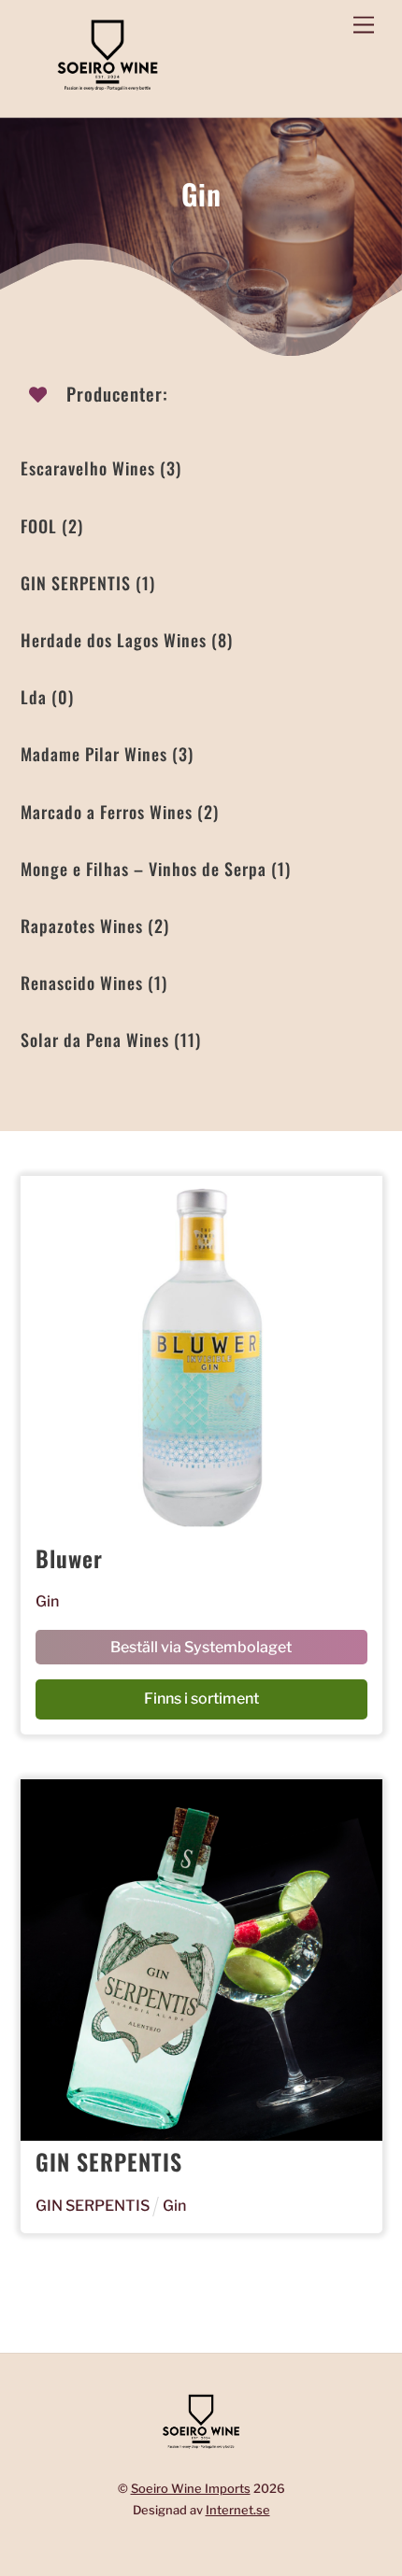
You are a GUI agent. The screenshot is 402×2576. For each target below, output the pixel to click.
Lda (47, 697)
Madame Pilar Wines (107, 754)
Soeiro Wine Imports (191, 2488)
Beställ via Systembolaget (201, 1647)
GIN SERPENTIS (88, 583)
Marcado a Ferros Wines (120, 812)
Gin (47, 1601)
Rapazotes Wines (95, 926)
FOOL (52, 526)
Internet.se (238, 2510)
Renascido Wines (94, 983)
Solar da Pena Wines (111, 1040)
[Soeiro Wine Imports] (108, 93)
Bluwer (69, 1558)
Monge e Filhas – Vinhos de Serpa (156, 869)
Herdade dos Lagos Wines (127, 640)
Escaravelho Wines (101, 468)
